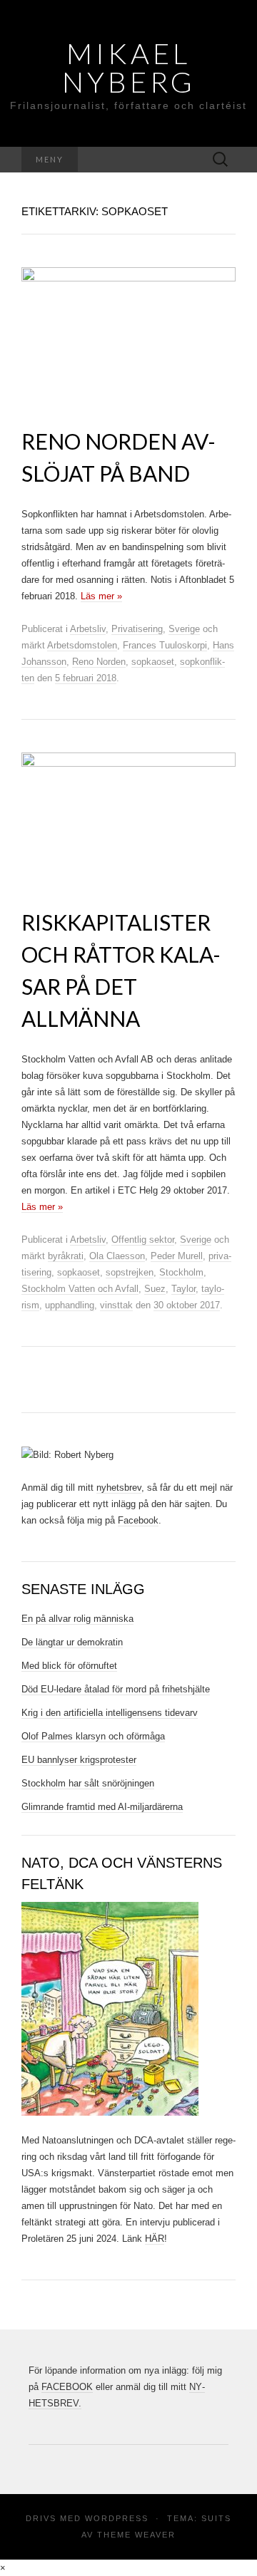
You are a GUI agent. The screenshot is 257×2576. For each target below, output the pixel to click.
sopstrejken (130, 1272)
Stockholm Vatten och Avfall (80, 1289)
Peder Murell (177, 1256)
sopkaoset (153, 662)
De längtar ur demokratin (72, 1642)
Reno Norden (99, 662)
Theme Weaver (136, 2535)
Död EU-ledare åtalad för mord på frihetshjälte (116, 1689)
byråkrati (66, 1256)
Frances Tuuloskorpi (165, 645)
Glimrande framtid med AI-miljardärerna (102, 1807)
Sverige (184, 629)
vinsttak (116, 1305)
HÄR (155, 2239)
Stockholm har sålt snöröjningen (88, 1783)
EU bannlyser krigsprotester (79, 1760)
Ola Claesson (117, 1256)
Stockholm (181, 1272)
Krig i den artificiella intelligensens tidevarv (110, 1713)
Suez (155, 1289)
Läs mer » (101, 596)
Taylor (183, 1289)
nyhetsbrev (119, 1488)
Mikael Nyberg (129, 68)
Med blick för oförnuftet (69, 1666)
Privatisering (137, 629)
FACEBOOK (67, 2387)
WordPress (117, 2518)
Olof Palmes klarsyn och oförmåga (93, 1736)
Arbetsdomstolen (82, 645)
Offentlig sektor (143, 1240)
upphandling (70, 1305)
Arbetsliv (88, 629)
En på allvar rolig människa (77, 1619)
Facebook (138, 1520)
